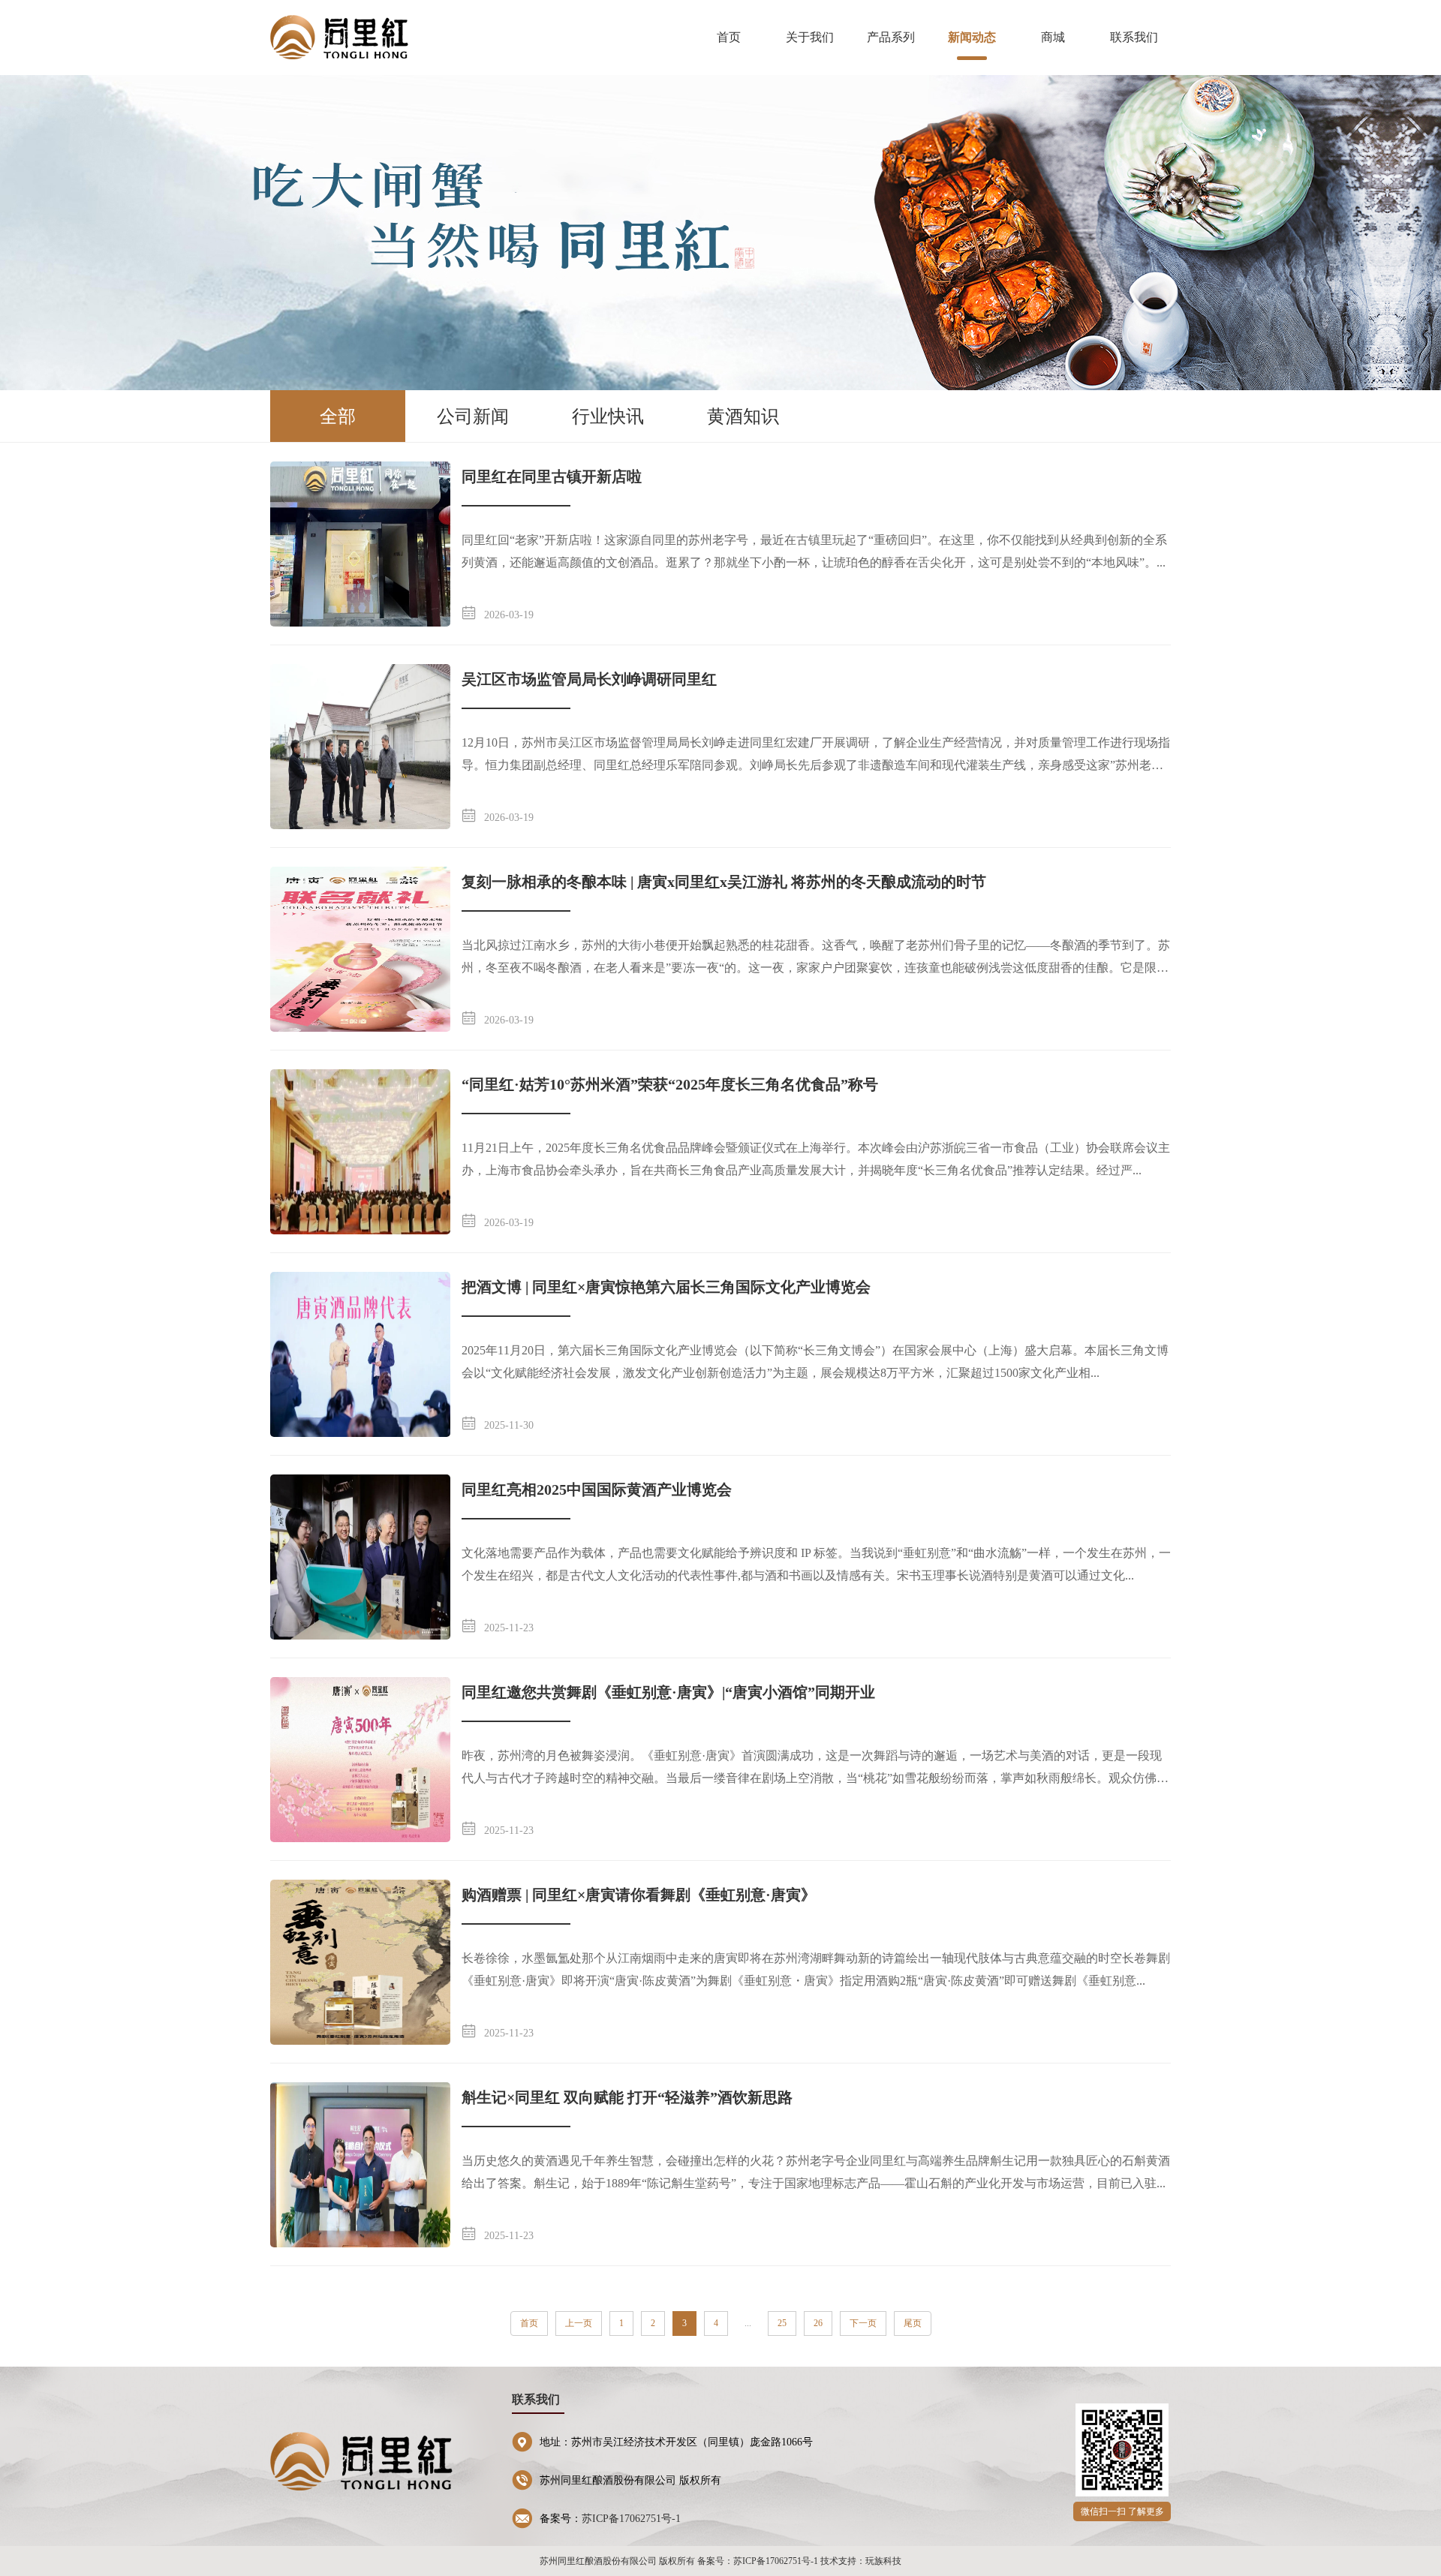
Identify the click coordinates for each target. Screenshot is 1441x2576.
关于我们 (810, 37)
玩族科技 (883, 2561)
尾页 (913, 2323)
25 (782, 2323)
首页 (729, 37)
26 (818, 2323)
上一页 (579, 2323)
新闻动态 (972, 37)
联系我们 (1134, 37)
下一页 (863, 2323)
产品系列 (891, 37)
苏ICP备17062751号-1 (631, 2519)
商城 (1053, 37)
